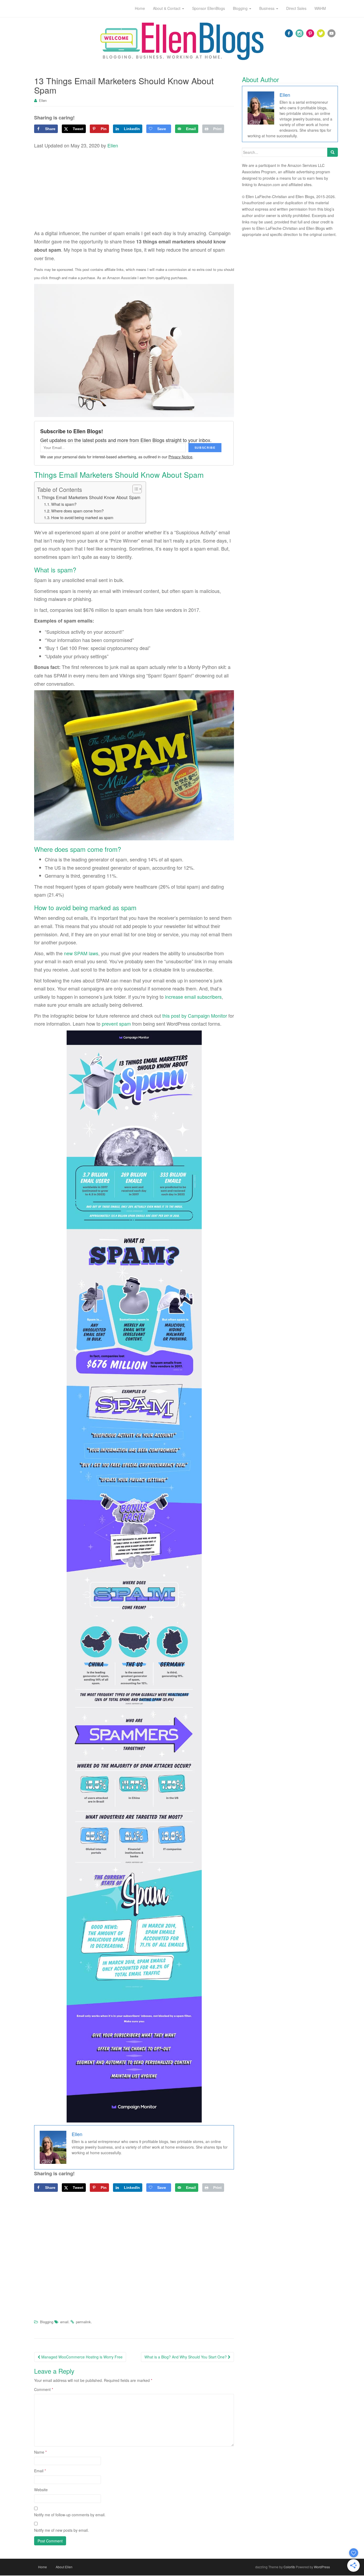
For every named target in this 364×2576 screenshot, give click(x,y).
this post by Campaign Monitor (195, 1016)
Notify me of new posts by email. (61, 2530)
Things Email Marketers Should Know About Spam (91, 497)
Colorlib (289, 2567)
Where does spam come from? (77, 511)
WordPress (322, 2567)
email (64, 2322)
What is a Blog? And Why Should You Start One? (186, 2357)
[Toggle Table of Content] (134, 489)
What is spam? (64, 504)
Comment (44, 2389)
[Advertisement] (134, 190)
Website (41, 2490)
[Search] (333, 152)
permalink (83, 2322)
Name (40, 2452)
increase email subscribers (193, 997)
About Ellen (64, 2567)
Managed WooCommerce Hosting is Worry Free (81, 2357)
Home (43, 2567)
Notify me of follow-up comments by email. (70, 2515)
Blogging (47, 2322)
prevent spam (116, 1024)
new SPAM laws (81, 953)
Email (40, 2471)
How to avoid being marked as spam (82, 517)
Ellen (43, 100)
